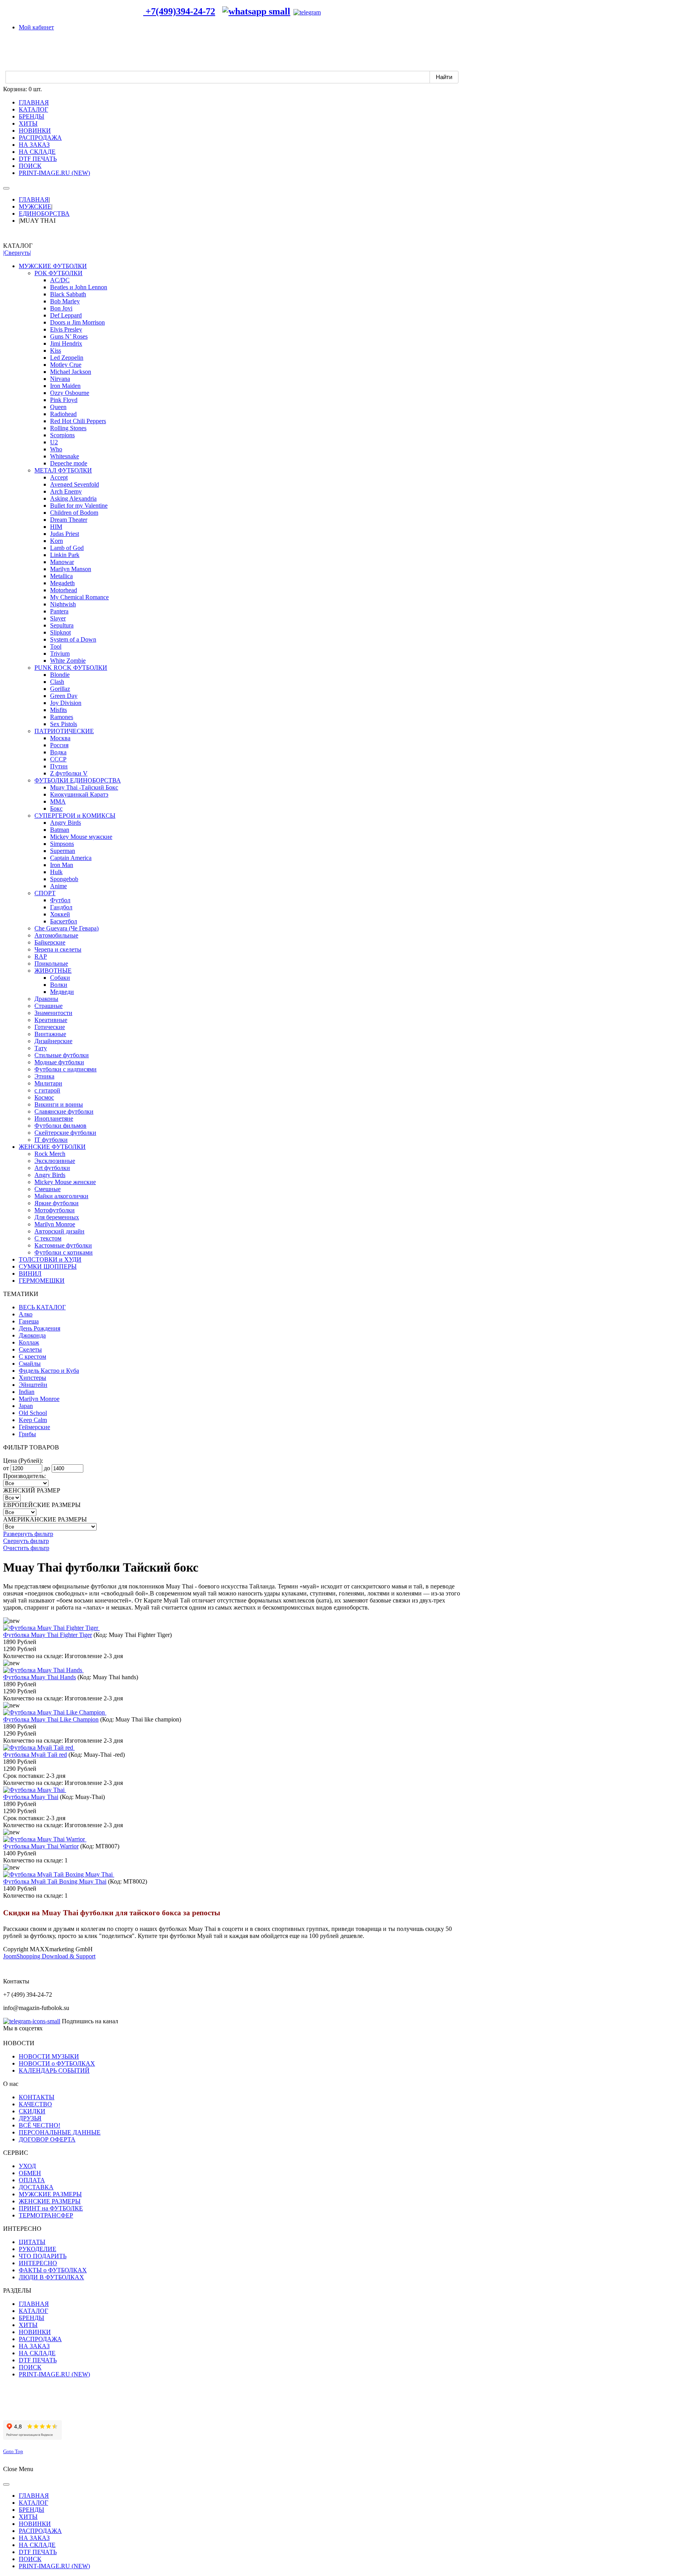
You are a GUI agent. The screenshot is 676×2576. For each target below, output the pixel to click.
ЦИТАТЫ (32, 2242)
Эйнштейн (33, 1385)
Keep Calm (33, 1420)
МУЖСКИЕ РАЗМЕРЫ (50, 2194)
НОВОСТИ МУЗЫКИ (49, 2056)
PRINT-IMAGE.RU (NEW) (54, 2374)
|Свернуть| (17, 253)
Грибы (27, 1434)
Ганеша (29, 1321)
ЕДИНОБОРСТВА (44, 214)
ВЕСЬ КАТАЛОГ (42, 1307)
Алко (26, 1314)
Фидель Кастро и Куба (49, 1371)
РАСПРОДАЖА (40, 2339)
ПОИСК (30, 2367)
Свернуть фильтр (26, 1541)
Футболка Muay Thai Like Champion (51, 1719)
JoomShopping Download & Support (49, 1956)
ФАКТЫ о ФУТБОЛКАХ (53, 2270)
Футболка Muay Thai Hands (40, 1677)
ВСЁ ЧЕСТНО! (40, 2125)
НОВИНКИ (35, 2332)
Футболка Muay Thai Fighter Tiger (48, 1635)
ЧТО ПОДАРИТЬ (43, 2256)
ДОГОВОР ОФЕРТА (47, 2139)
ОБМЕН (30, 2173)
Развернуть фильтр (28, 1534)
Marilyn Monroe (39, 1399)
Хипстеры (32, 1378)
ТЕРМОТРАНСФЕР (46, 2215)
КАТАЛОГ (33, 2311)
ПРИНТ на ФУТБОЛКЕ (51, 2208)
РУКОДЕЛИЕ (38, 2249)
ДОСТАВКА (36, 2187)
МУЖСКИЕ (35, 206)
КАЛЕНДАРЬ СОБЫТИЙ (54, 2070)
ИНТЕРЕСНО (38, 2263)
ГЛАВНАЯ (34, 199)
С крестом (32, 1357)
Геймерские (34, 1427)
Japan (26, 1406)
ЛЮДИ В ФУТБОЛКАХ (51, 2277)
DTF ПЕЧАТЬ (38, 2360)
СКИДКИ (32, 2111)
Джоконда (32, 1335)
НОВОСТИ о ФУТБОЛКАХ (57, 2063)
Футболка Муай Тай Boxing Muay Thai (55, 1881)
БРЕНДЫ (31, 2318)
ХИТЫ (28, 2325)
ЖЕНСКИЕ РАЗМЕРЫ (50, 2201)
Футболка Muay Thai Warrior (41, 1846)
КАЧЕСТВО (35, 2104)
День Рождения (40, 1328)
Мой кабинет (36, 27)
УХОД (27, 2166)
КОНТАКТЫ (37, 2097)
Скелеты (30, 1349)
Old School (33, 1413)
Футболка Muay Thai (31, 1797)
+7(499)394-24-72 (179, 11)
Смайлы (30, 1364)
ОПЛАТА (32, 2180)
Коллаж (29, 1342)
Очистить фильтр (26, 1548)
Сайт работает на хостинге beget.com (52, 2410)
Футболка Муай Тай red (35, 1755)
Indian (27, 1392)
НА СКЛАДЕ (37, 2353)
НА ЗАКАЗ (34, 2346)
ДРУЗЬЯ (30, 2118)
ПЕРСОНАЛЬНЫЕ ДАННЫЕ (60, 2132)
